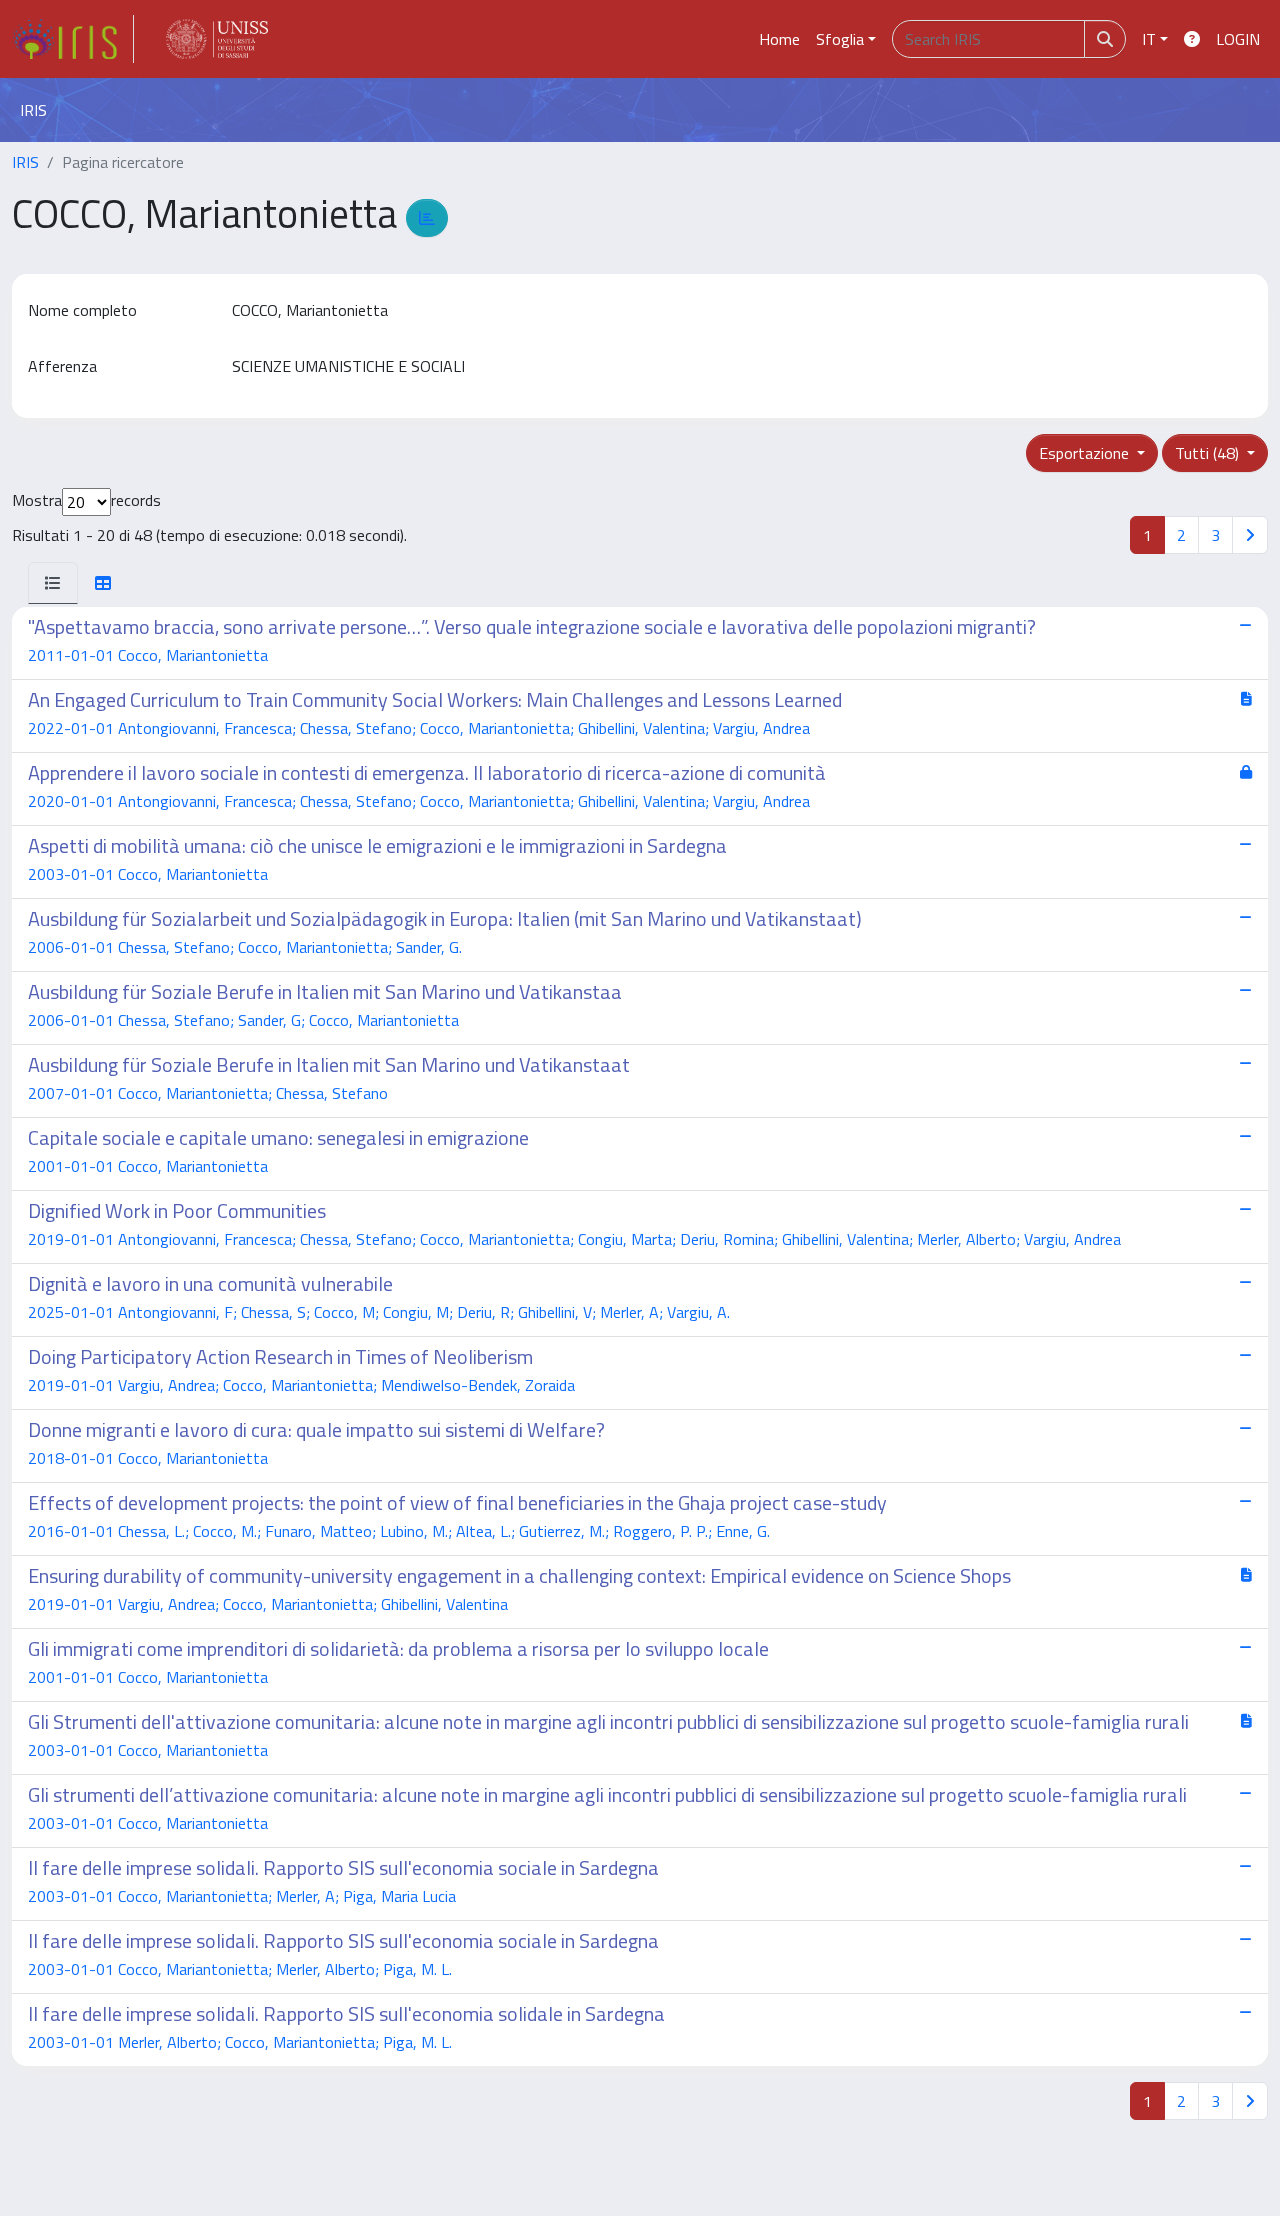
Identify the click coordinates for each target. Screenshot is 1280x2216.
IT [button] (1149, 39)
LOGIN (1238, 39)
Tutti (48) (1209, 453)
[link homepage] (73, 39)
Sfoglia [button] (840, 39)
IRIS (25, 162)
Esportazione (1086, 453)
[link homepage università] (217, 39)
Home (779, 39)
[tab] (53, 583)
